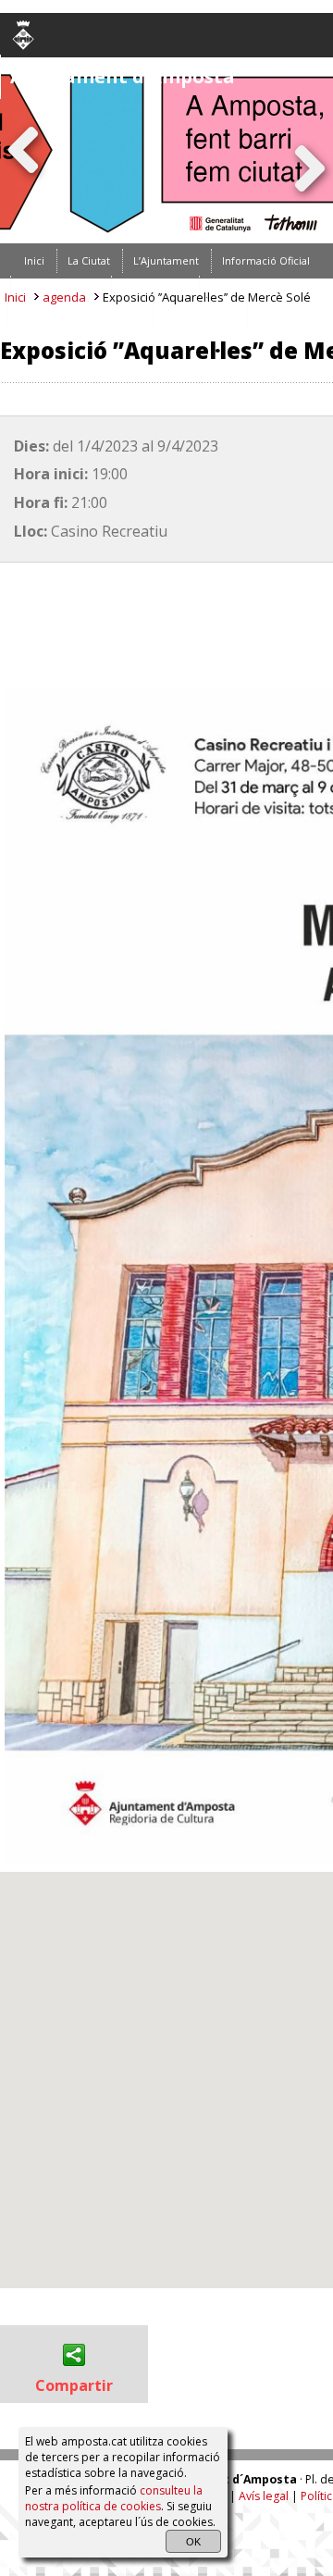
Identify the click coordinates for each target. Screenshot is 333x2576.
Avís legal (264, 2497)
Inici (15, 297)
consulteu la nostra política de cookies (114, 2498)
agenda (64, 297)
